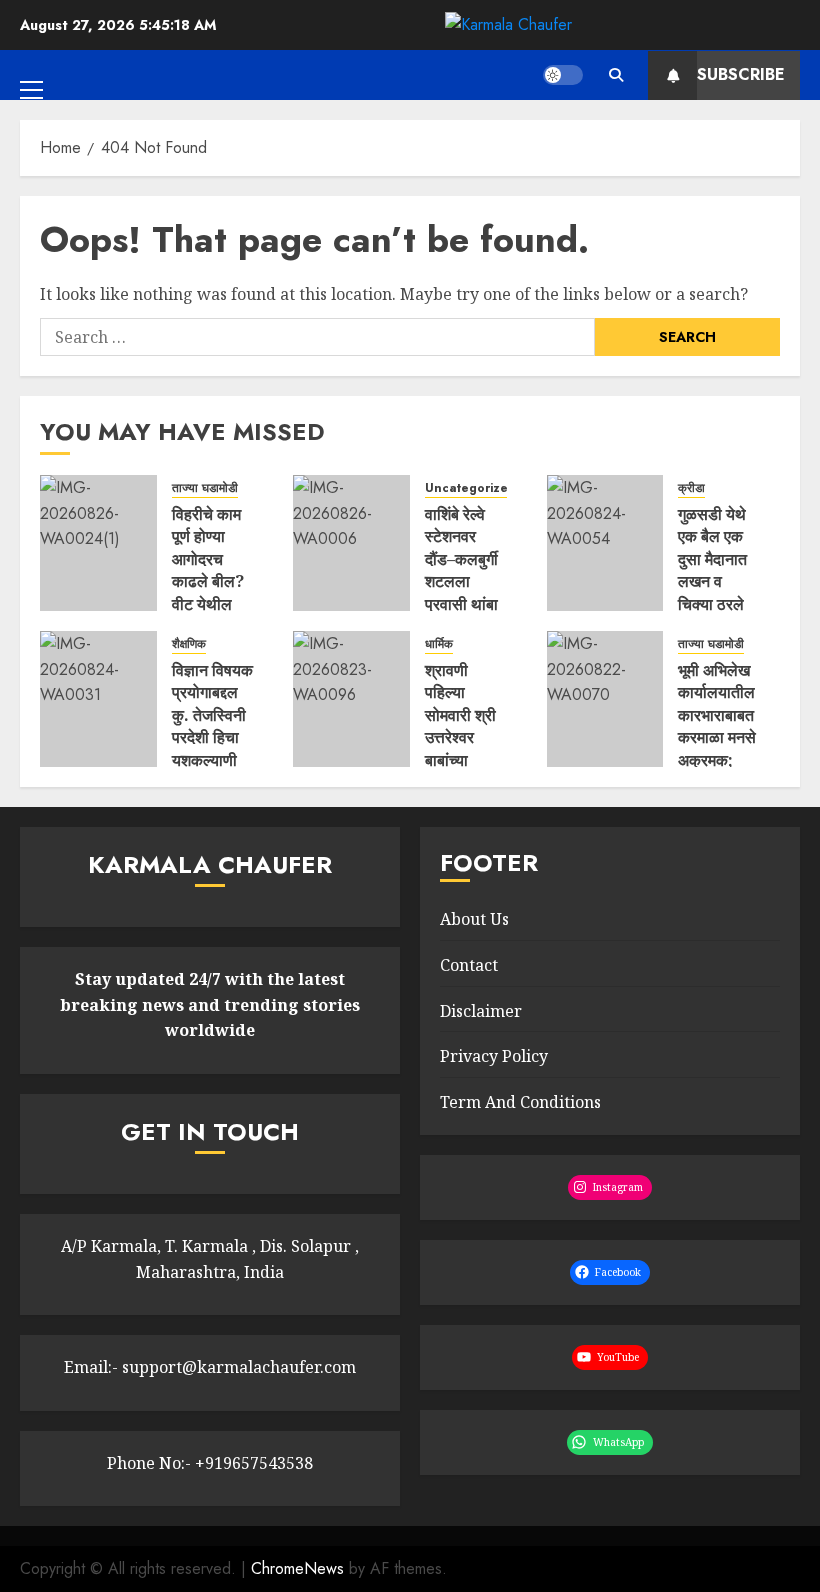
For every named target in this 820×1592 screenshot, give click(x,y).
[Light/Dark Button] (563, 75)
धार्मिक (439, 644)
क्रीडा (691, 488)
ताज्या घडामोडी (205, 488)
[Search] (615, 75)
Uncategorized (470, 488)
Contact (469, 965)
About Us (474, 919)
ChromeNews (297, 1568)
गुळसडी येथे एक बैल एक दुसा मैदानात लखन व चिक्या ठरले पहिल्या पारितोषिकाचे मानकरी (715, 592)
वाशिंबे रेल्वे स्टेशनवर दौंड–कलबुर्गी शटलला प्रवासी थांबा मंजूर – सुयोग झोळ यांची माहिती (462, 592)
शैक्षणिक (189, 644)
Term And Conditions (520, 1102)
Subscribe (741, 74)
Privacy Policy (494, 1056)
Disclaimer (481, 1011)
